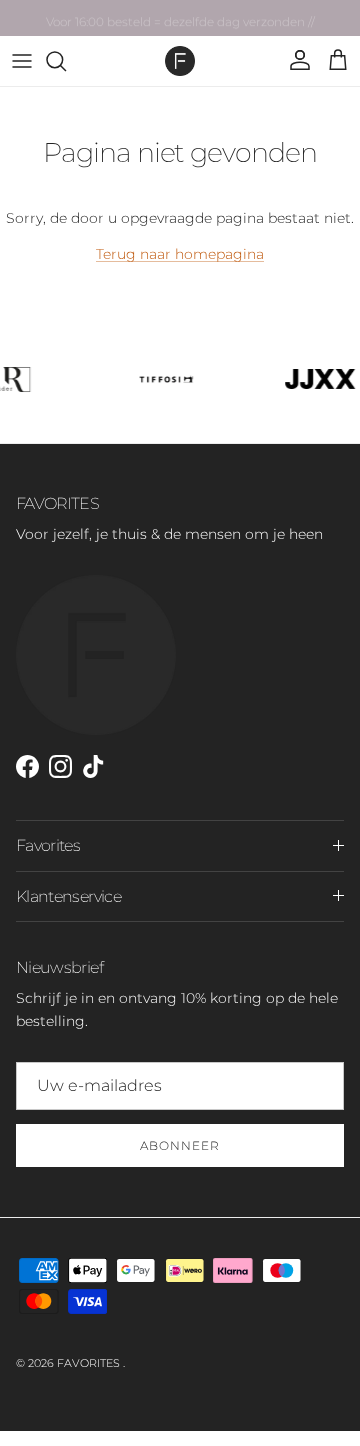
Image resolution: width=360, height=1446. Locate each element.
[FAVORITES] (180, 61)
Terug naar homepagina (180, 254)
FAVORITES (90, 1363)
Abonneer (180, 1145)
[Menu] (22, 61)
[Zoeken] (66, 61)
